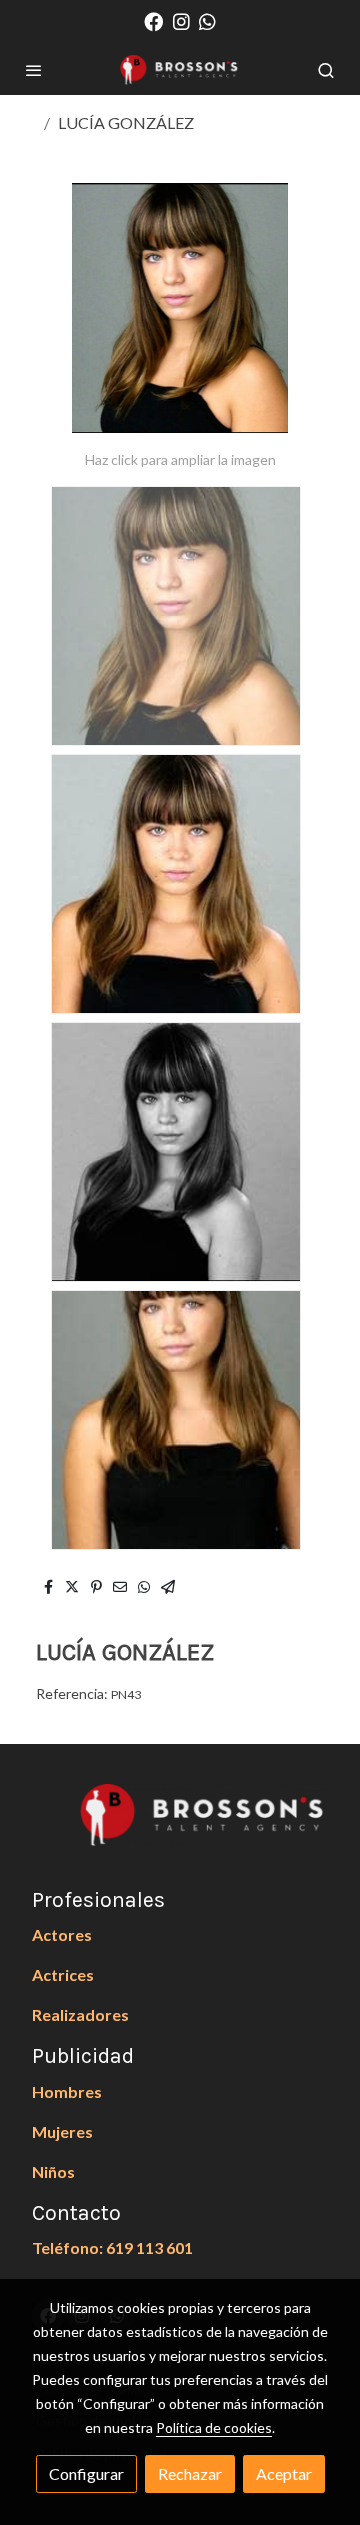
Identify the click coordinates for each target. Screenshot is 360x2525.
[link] (180, 70)
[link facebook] (153, 20)
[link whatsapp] (207, 20)
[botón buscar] (326, 70)
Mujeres (62, 2131)
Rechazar (190, 2473)
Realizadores (80, 2014)
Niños (53, 2171)
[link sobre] (180, 1827)
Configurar (86, 2473)
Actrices (63, 1974)
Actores (62, 1934)
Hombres (67, 2091)
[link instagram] (181, 20)
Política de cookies (214, 2427)
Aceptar (284, 2473)
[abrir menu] (34, 70)
